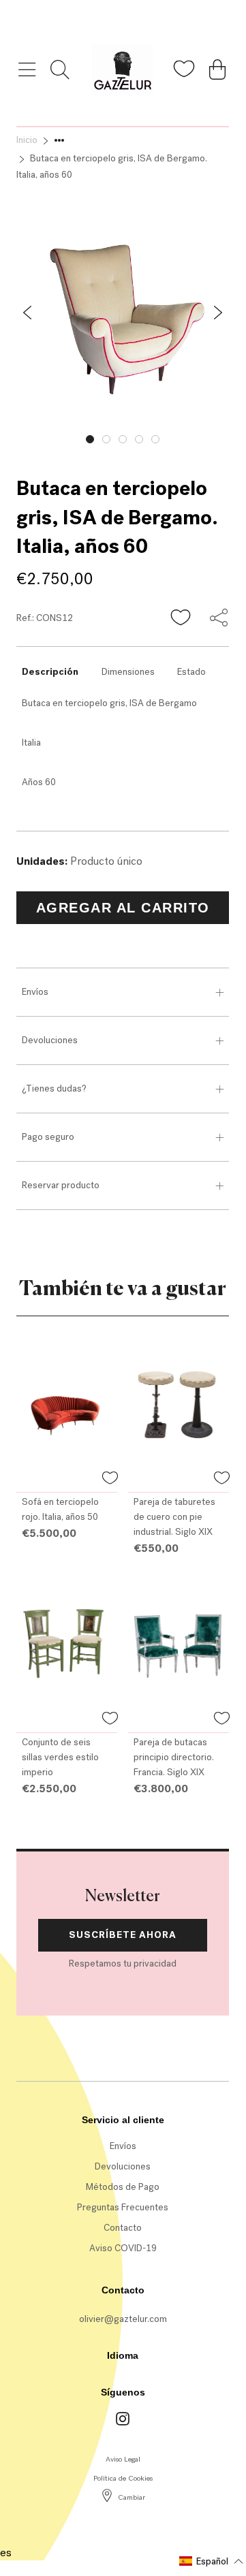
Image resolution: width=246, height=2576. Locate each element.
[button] (181, 618)
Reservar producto (61, 1185)
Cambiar (132, 2497)
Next (239, 436)
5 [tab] (155, 439)
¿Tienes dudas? (54, 1088)
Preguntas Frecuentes (123, 2207)
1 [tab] (90, 439)
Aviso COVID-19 (123, 2248)
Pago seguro (48, 1137)
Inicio (27, 140)
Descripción (50, 672)
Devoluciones (50, 1040)
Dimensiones (128, 672)
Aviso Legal (123, 2459)
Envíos (35, 992)
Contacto (123, 2228)
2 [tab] (106, 439)
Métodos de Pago (123, 2187)
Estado (191, 672)
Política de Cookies (123, 2478)
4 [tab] (139, 439)
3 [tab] (123, 439)
